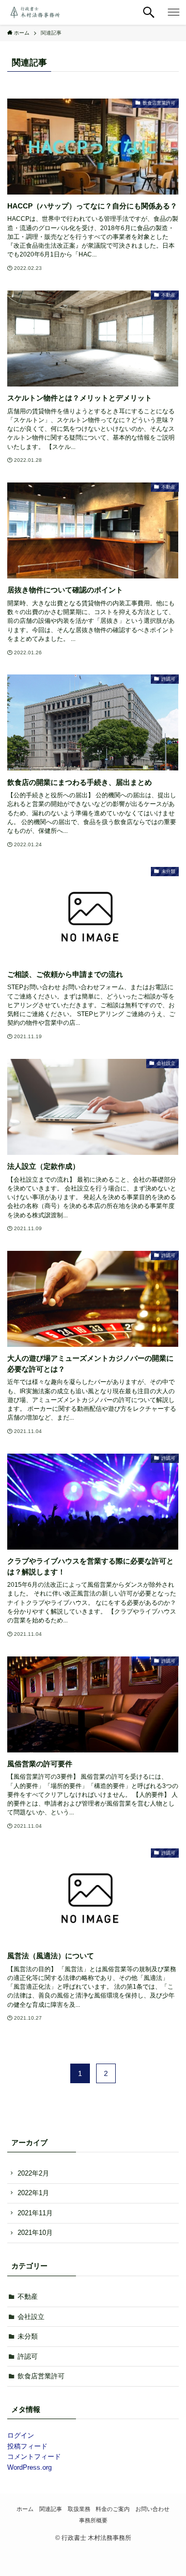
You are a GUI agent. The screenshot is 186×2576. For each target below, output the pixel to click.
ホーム (25, 2509)
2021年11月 (35, 2213)
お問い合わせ (152, 2509)
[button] (149, 12)
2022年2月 (33, 2173)
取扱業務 (79, 2509)
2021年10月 (35, 2233)
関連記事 (51, 2509)
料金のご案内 (113, 2509)
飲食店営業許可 (41, 2376)
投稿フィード (27, 2446)
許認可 (28, 2356)
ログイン (21, 2435)
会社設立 (31, 2317)
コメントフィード (34, 2457)
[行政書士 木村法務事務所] (34, 12)
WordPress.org (29, 2467)
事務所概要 (93, 2520)
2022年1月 (33, 2193)
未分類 (28, 2336)
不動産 (28, 2297)
